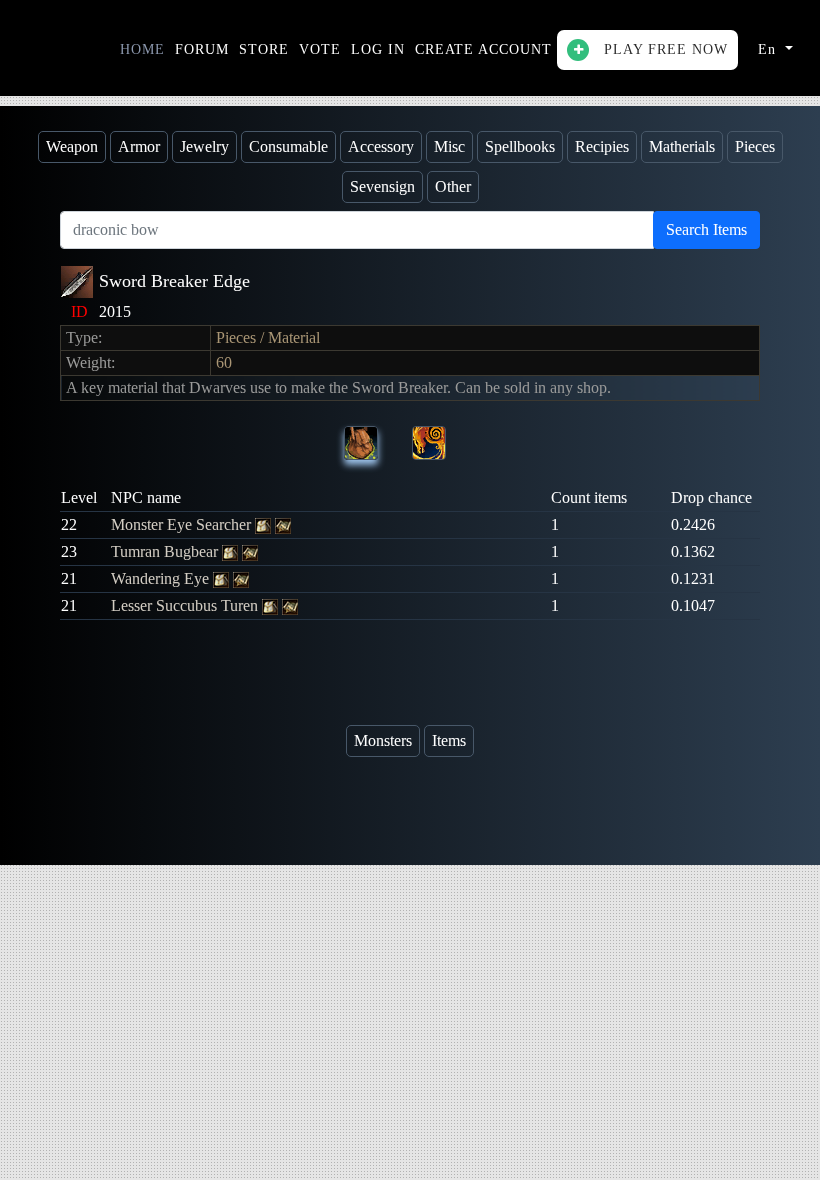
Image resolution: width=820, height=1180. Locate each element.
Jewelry (204, 146)
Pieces (755, 146)
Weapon (72, 146)
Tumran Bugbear (166, 551)
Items (449, 740)
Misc (449, 146)
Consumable (288, 146)
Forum (202, 49)
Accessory (381, 146)
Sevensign (382, 186)
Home (142, 49)
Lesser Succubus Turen (186, 605)
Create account (483, 49)
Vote (320, 49)
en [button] (769, 49)
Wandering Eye (162, 578)
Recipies (602, 146)
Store (264, 49)
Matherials (682, 146)
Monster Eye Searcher (183, 524)
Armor (139, 146)
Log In (378, 49)
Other (453, 186)
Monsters (383, 740)
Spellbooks (520, 146)
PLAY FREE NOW (663, 49)
